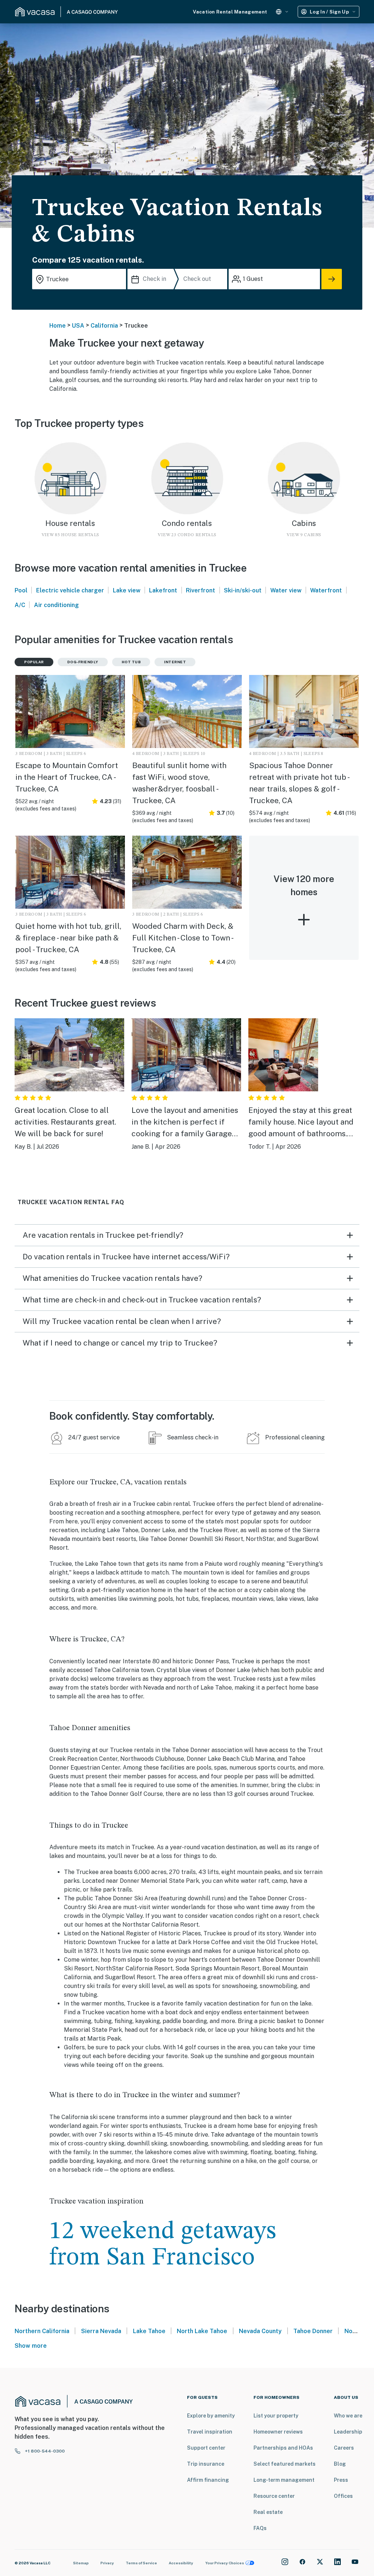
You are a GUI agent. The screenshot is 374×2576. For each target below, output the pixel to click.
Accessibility (181, 2563)
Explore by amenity (211, 2416)
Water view (286, 590)
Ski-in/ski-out (243, 590)
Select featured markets (285, 2464)
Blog (340, 2464)
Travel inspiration (210, 2432)
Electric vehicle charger (70, 590)
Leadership (348, 2432)
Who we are (348, 2416)
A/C (20, 605)
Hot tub (131, 662)
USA (78, 326)
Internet (175, 662)
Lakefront (163, 590)
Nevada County (260, 2331)
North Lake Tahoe (202, 2331)
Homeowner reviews (278, 2432)
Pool (21, 590)
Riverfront (201, 590)
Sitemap (81, 2563)
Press (341, 2480)
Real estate (268, 2512)
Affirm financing (208, 2480)
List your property (276, 2416)
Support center (206, 2448)
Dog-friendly (83, 662)
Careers (344, 2448)
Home (58, 326)
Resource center (274, 2496)
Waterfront (326, 590)
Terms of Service (141, 2563)
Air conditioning (56, 605)
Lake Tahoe (149, 2331)
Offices (343, 2496)
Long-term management (284, 2480)
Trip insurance (206, 2464)
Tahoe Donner (313, 2331)
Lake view (127, 590)
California (104, 326)
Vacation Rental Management (230, 12)
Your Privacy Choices (225, 2563)
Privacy (107, 2563)
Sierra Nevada (101, 2331)
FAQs (260, 2528)
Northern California (42, 2331)
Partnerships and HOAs (283, 2448)
